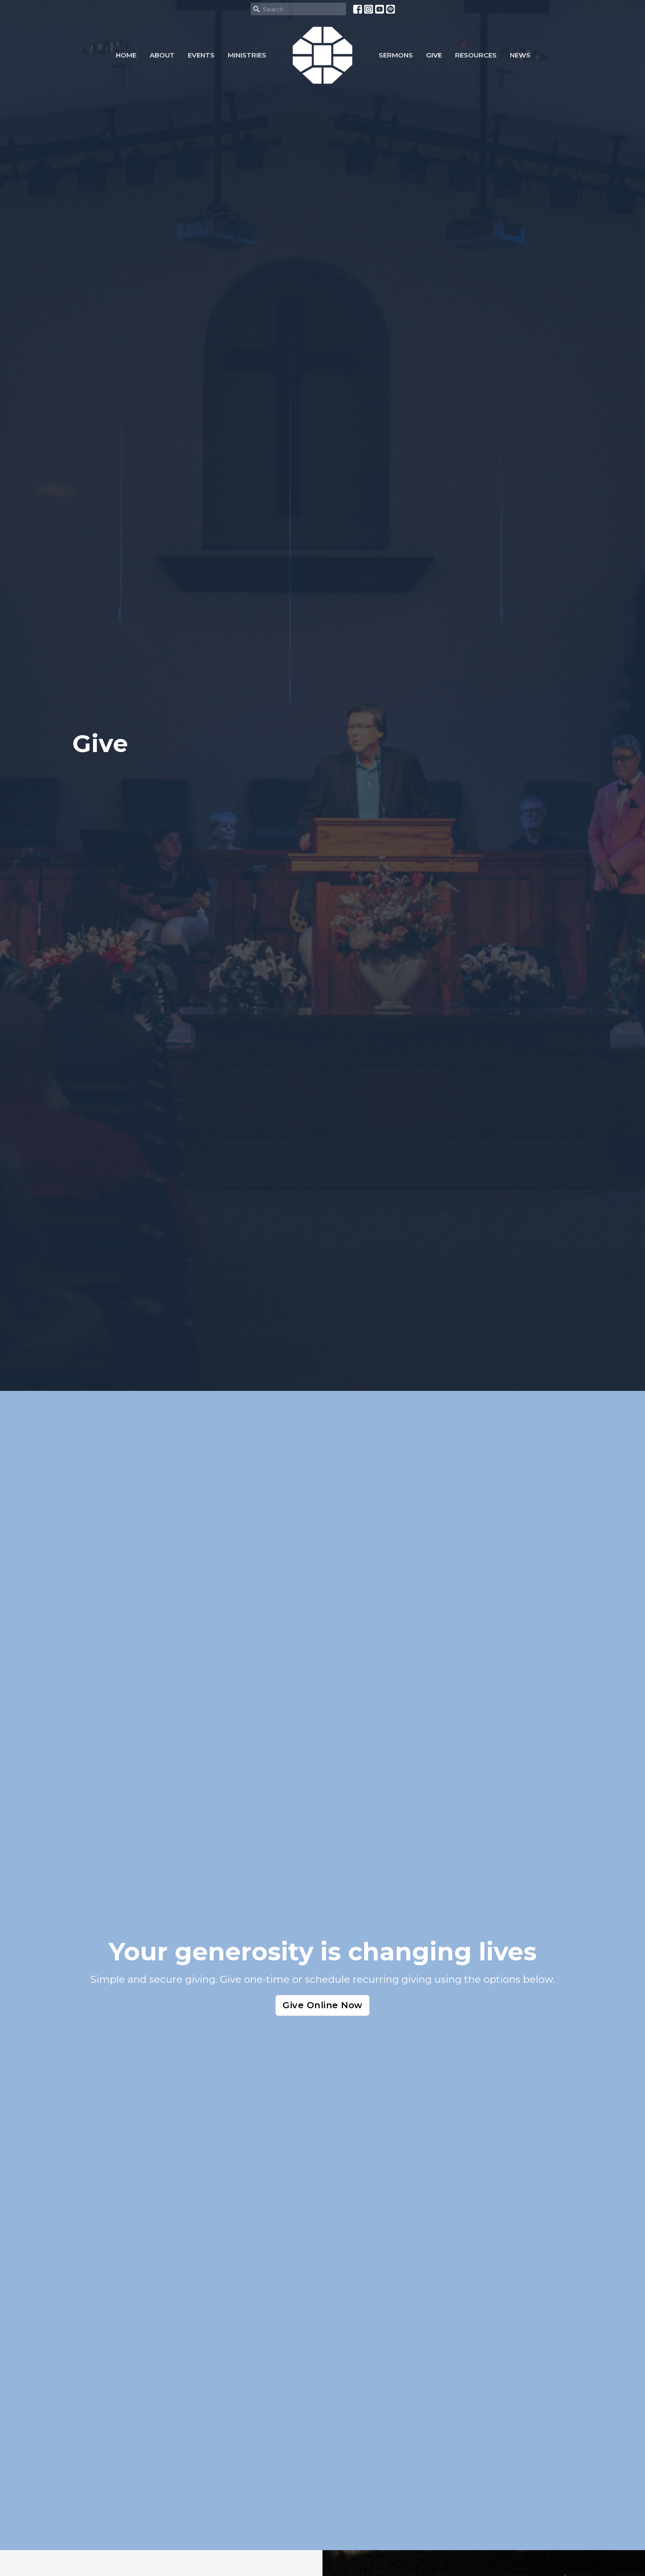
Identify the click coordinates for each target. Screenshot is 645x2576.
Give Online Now (322, 2005)
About (162, 55)
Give (434, 55)
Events (201, 55)
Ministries (247, 55)
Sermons (396, 55)
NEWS (520, 55)
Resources (476, 55)
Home (126, 55)
